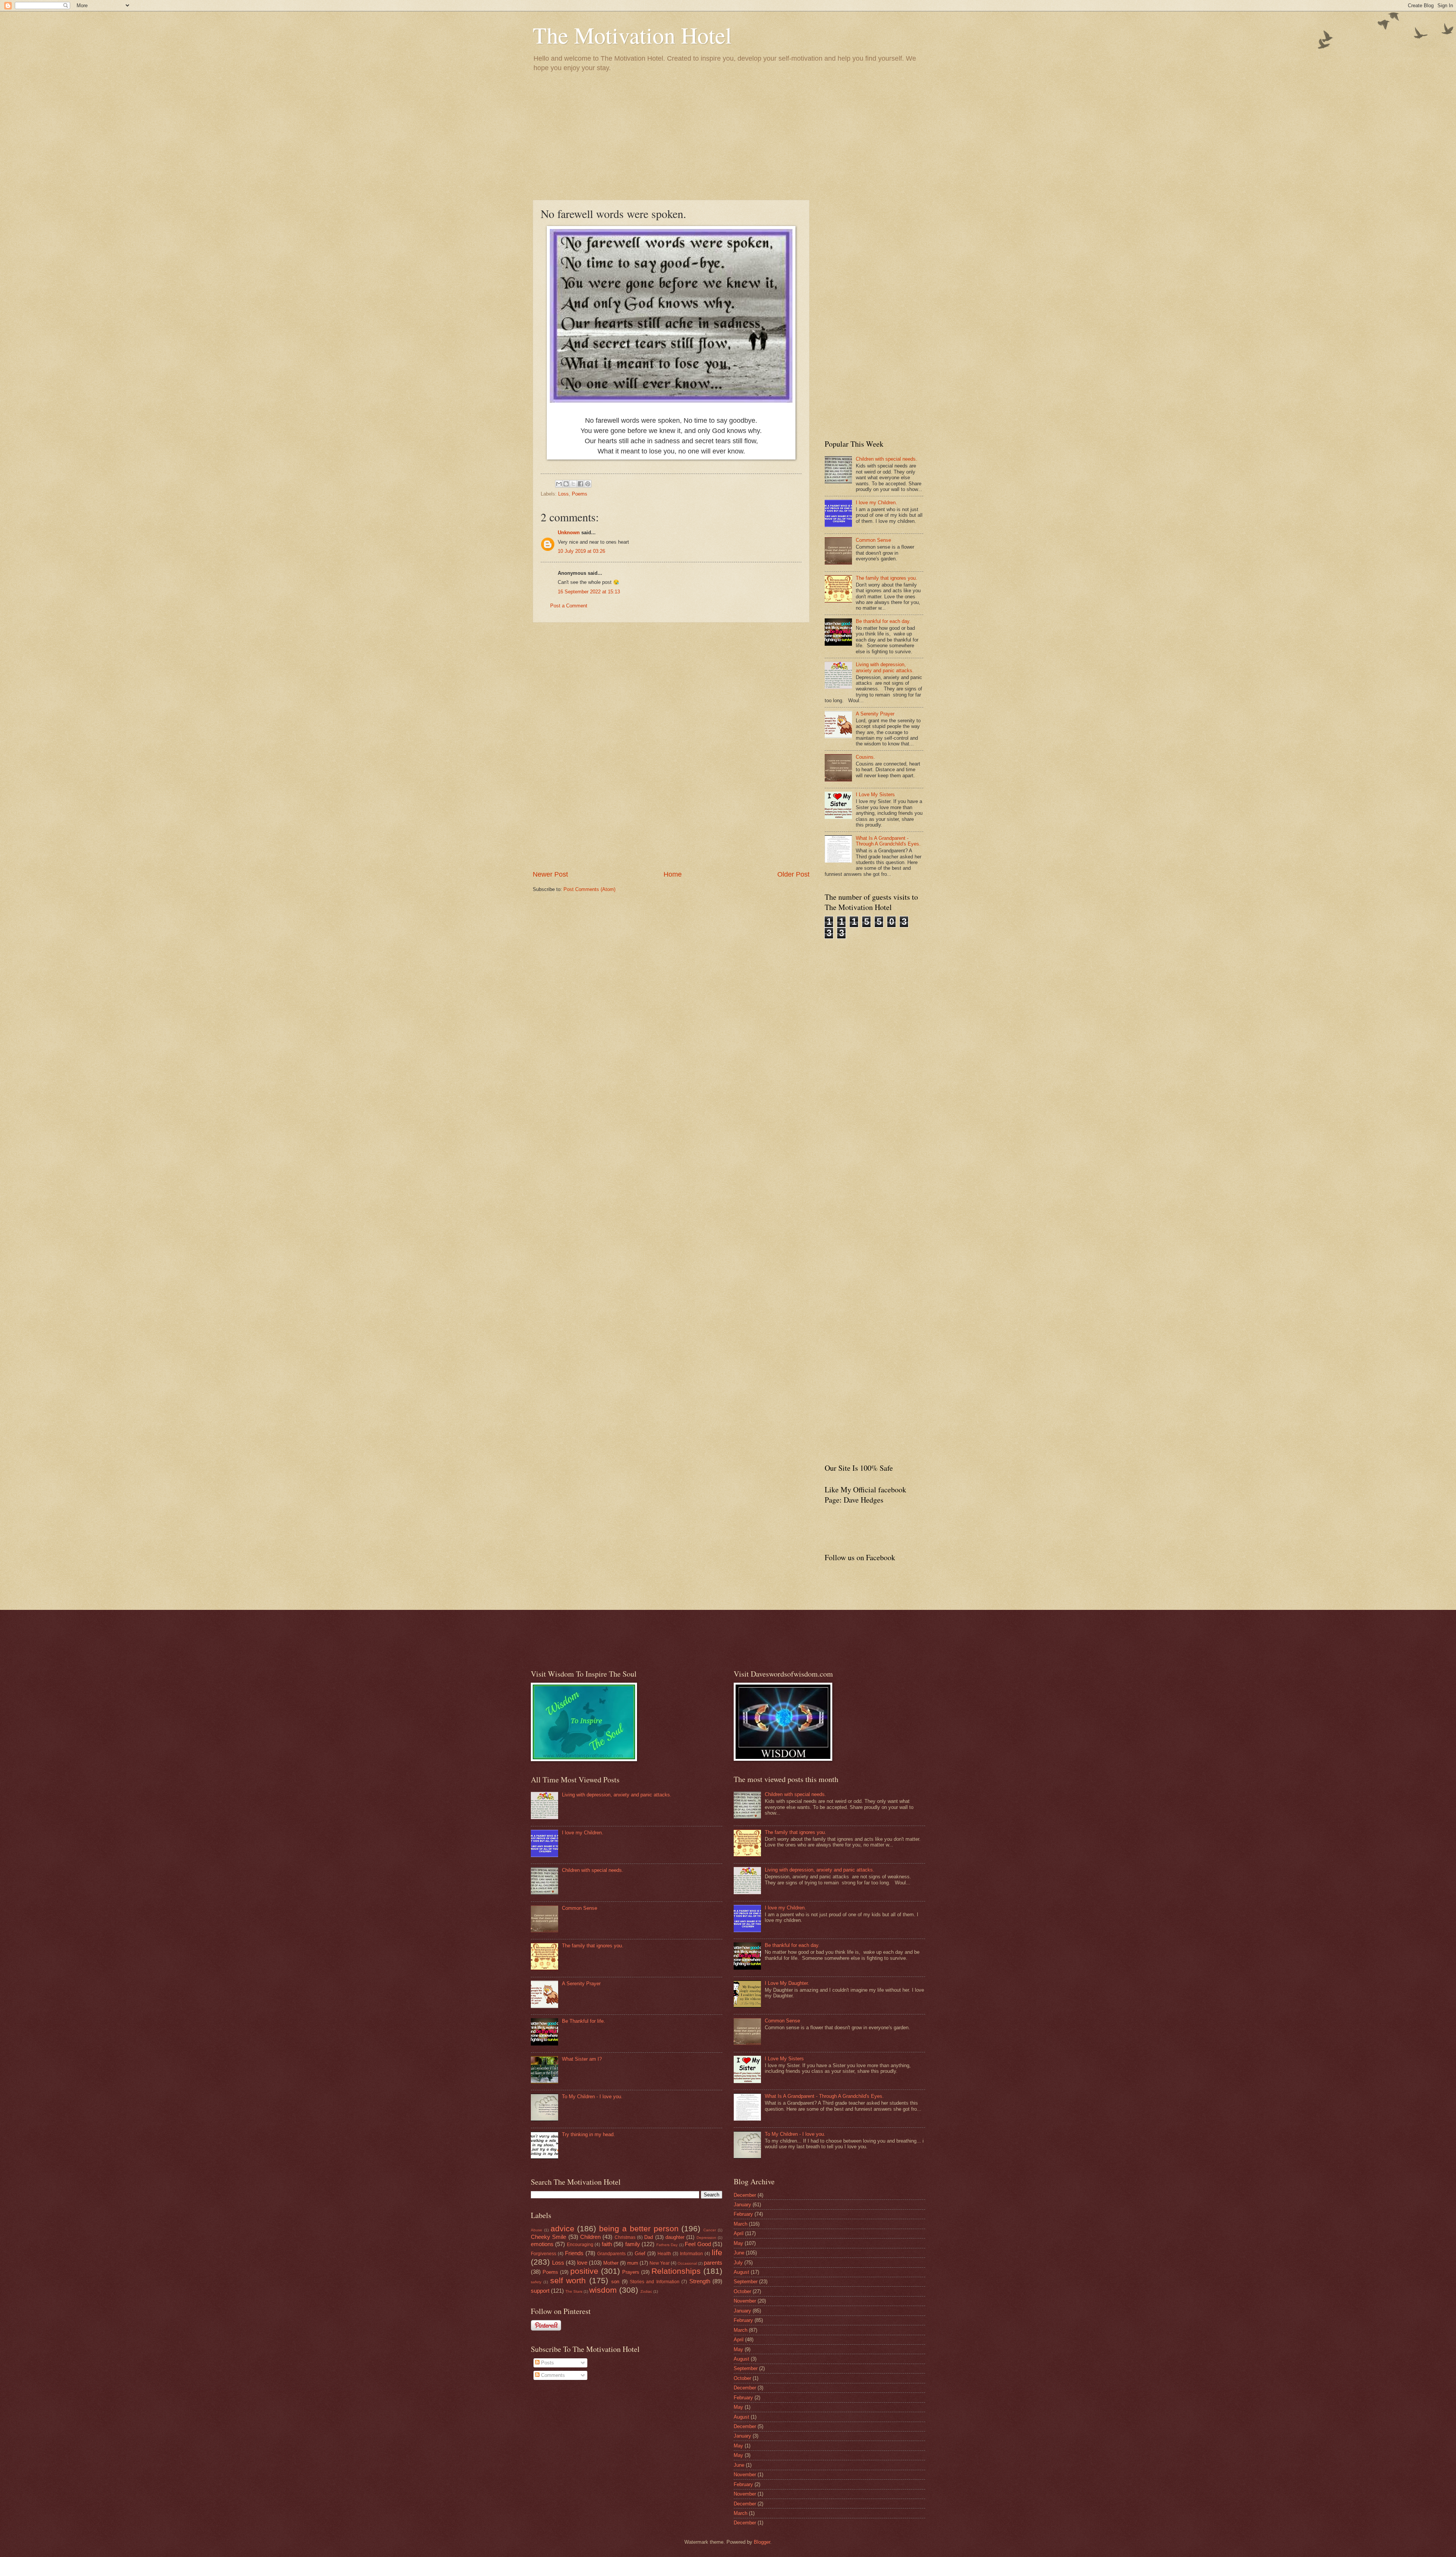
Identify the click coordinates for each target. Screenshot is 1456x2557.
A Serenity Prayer (875, 714)
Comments (552, 2375)
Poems (580, 494)
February (743, 2214)
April (739, 2233)
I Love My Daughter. (787, 1983)
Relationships (676, 2271)
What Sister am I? (582, 2059)
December (745, 2195)
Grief (640, 2253)
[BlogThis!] (566, 484)
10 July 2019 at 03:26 (581, 551)
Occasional (687, 2263)
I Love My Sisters (875, 795)
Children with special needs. (886, 459)
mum (633, 2263)
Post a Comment (569, 606)
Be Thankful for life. (584, 2021)
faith (607, 2244)
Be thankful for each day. (883, 621)
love (582, 2263)
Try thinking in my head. (588, 2134)
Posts (547, 2363)
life (717, 2252)
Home (673, 874)
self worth (568, 2280)
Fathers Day (667, 2245)
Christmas (625, 2237)
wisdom (603, 2290)
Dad (649, 2237)
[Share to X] (573, 484)
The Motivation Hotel (632, 35)
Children (590, 2237)
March (741, 2224)
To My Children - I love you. (592, 2097)
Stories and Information (655, 2282)
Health (664, 2254)
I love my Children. (876, 503)
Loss (563, 494)
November (745, 2301)
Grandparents (611, 2254)
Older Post (793, 874)
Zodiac (646, 2291)
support (540, 2291)
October (742, 2291)
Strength (700, 2281)
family (633, 2244)
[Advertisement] (728, 135)
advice (562, 2228)
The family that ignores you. (886, 578)
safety (536, 2282)
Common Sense (873, 540)
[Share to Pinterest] (588, 484)
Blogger (762, 2542)
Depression (706, 2238)
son (615, 2282)
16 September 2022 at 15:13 (589, 592)
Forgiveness (544, 2254)
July (738, 2263)
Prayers (631, 2272)
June (739, 2253)
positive (584, 2271)
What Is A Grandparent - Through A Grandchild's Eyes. (888, 841)
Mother (611, 2263)
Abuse (537, 2230)
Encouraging (580, 2245)
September (746, 2282)
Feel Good (698, 2244)
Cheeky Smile (548, 2237)
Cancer (710, 2230)
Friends (574, 2253)
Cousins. (865, 757)
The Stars (574, 2291)
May (738, 2243)
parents (713, 2263)
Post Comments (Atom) (589, 889)
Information (691, 2254)
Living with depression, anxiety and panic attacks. (885, 667)
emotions (542, 2244)
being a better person (639, 2228)
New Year (660, 2263)
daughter (675, 2237)
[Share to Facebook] (581, 484)
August (741, 2272)
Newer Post (550, 874)
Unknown (569, 533)
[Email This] (559, 484)
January (742, 2205)
